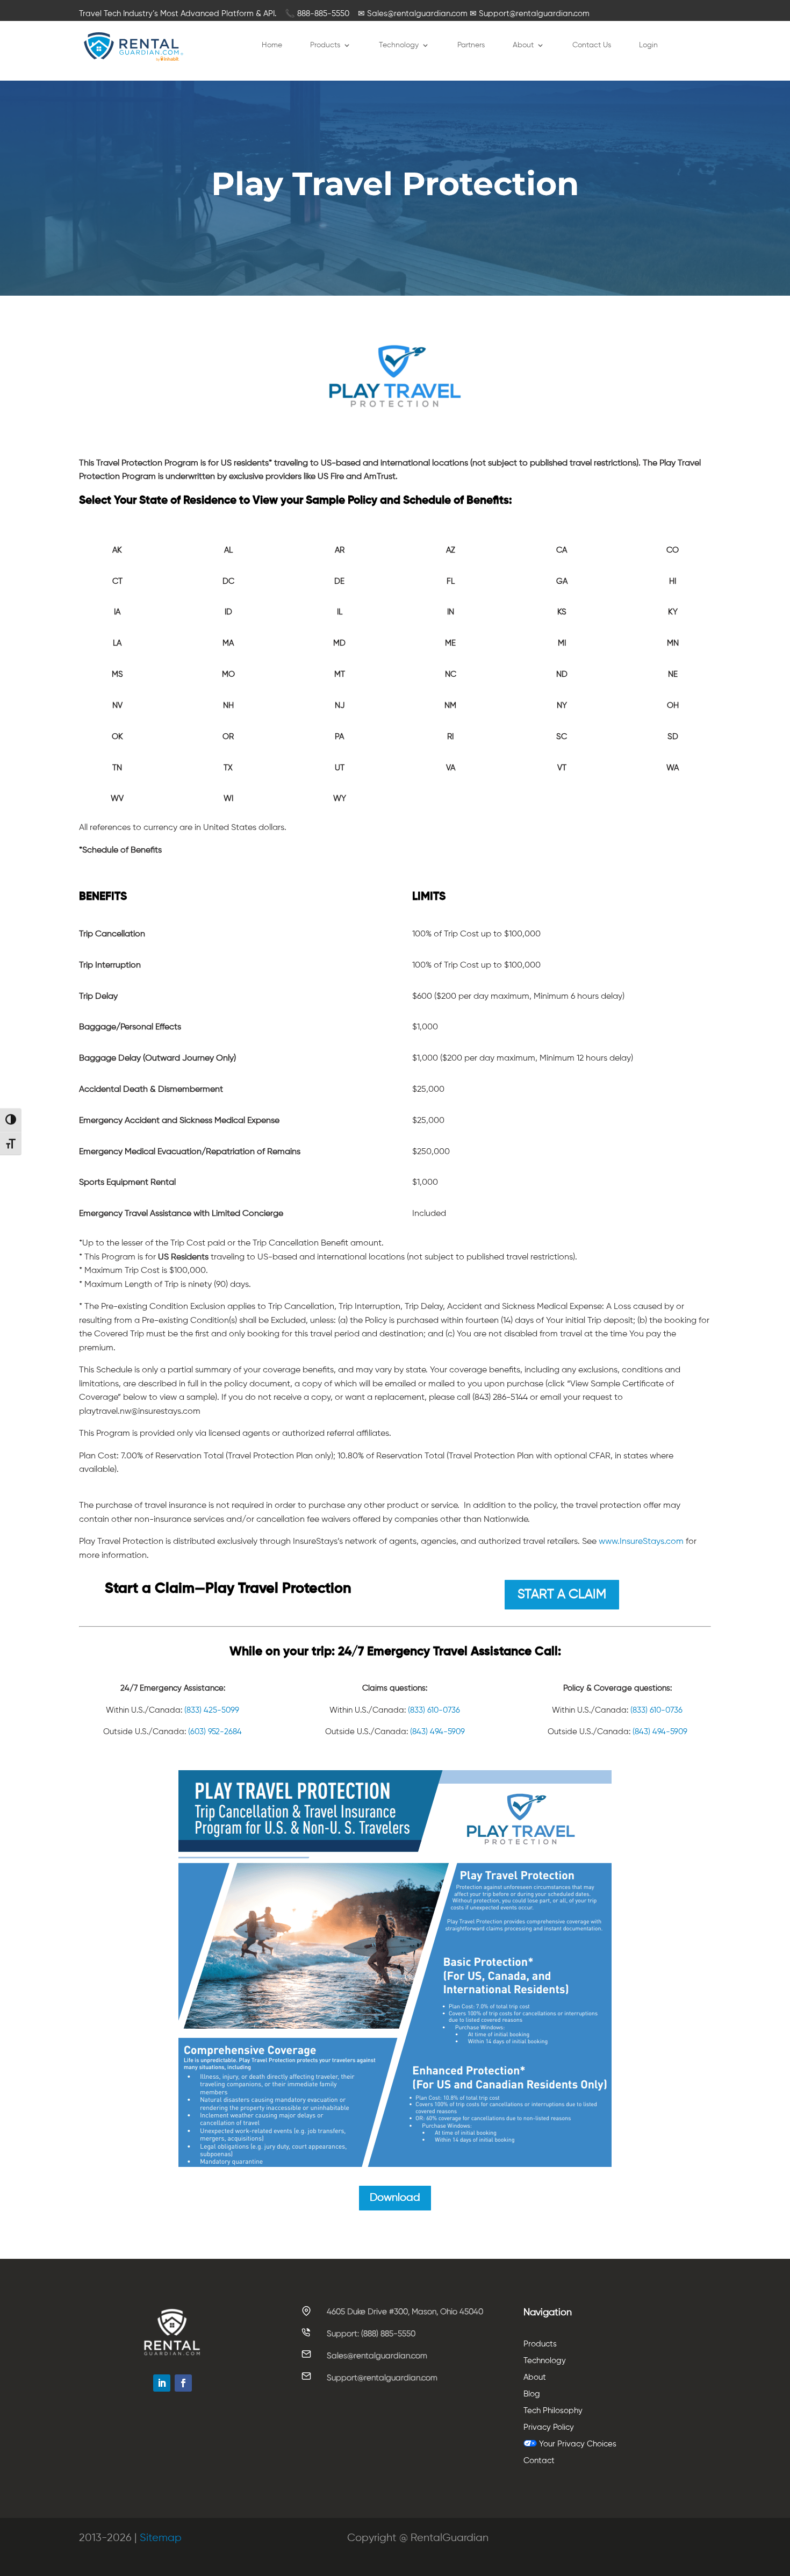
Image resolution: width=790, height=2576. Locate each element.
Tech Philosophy (553, 2411)
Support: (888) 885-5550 (371, 2334)
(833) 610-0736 (434, 1710)
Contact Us (592, 45)
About (523, 45)
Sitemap (161, 2538)
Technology (399, 45)
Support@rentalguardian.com (382, 2378)
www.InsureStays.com (641, 1542)
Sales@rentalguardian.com (377, 2356)
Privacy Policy (549, 2427)
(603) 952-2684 (215, 1732)
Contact (539, 2461)
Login (648, 45)
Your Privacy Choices (577, 2444)
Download (395, 2198)
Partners (471, 45)
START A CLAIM (562, 1594)
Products (325, 45)
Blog (532, 2394)
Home (272, 45)
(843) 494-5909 (437, 1732)
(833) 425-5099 (212, 1710)
